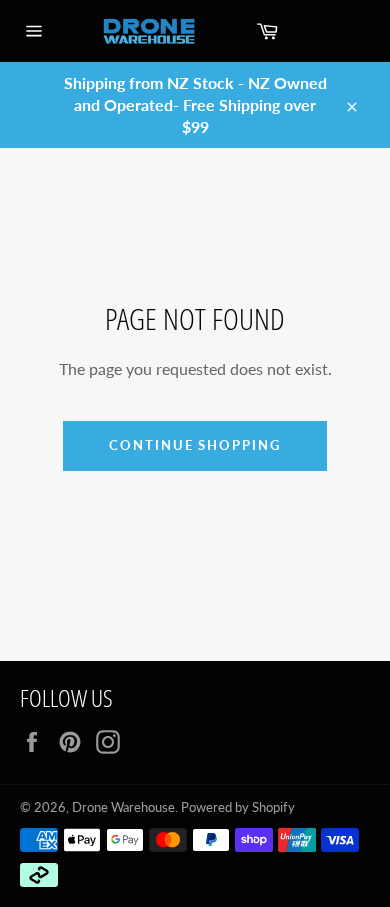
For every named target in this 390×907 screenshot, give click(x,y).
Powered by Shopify (238, 807)
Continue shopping (195, 445)
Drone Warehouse (123, 807)
